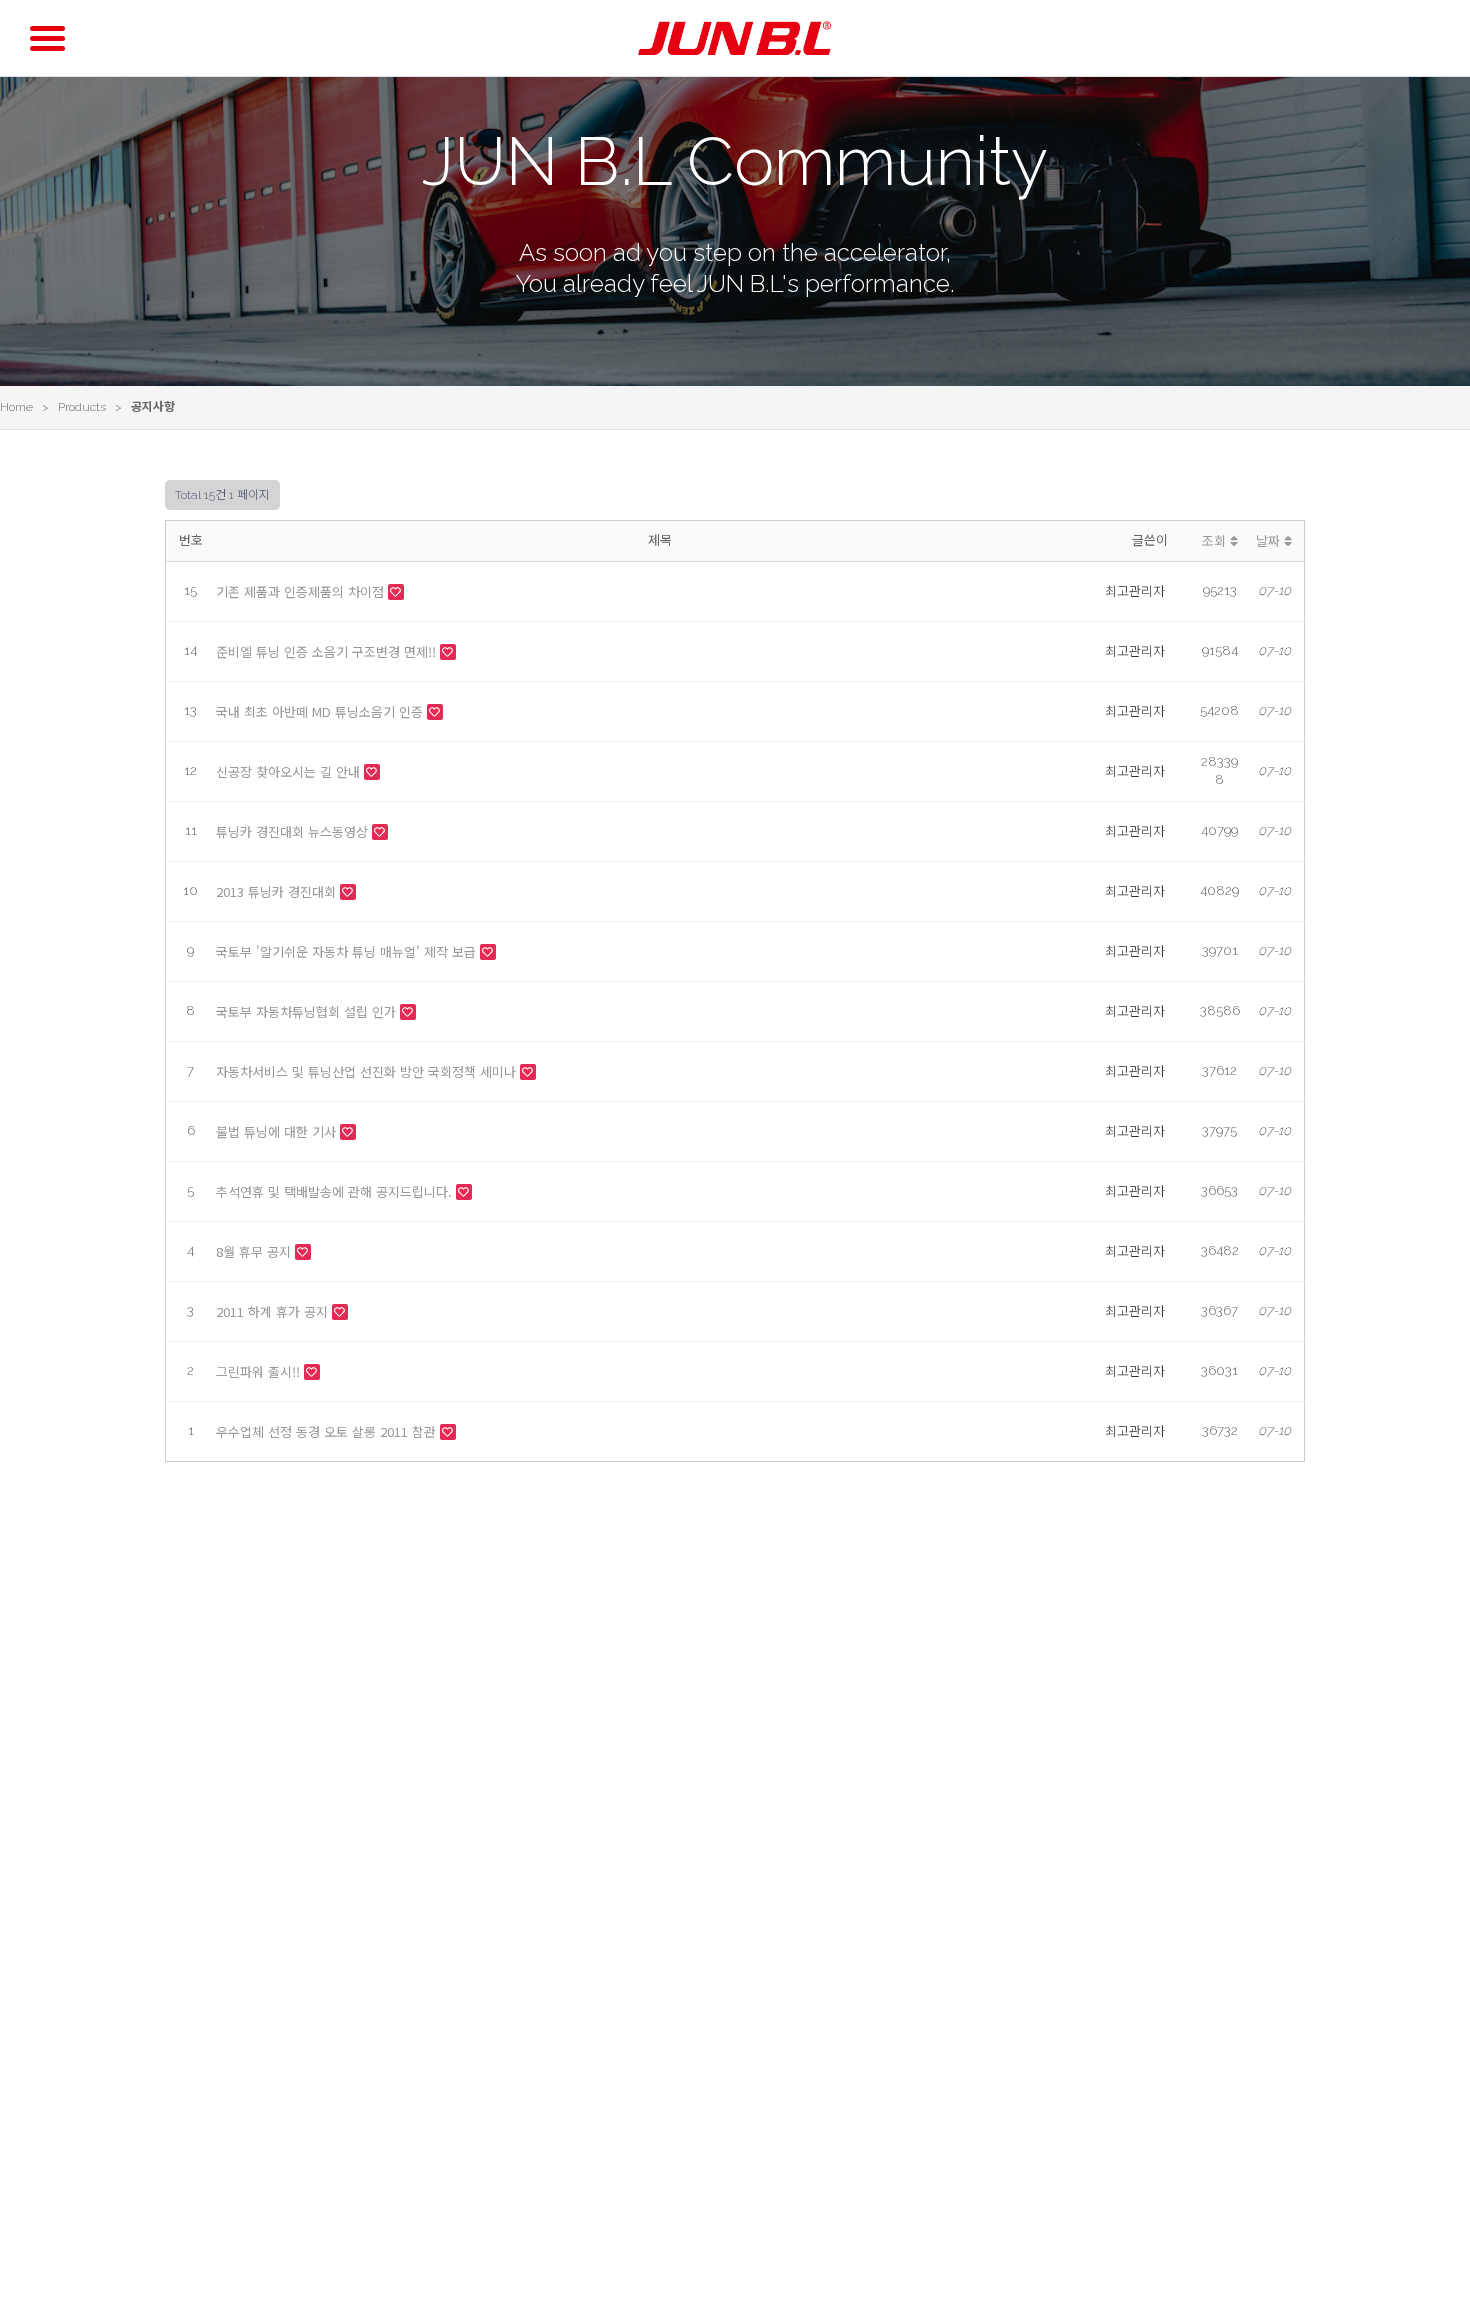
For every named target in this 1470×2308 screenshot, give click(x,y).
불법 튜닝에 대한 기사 (278, 1131)
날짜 (1270, 540)
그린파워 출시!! (260, 1371)
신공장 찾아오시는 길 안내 (290, 771)
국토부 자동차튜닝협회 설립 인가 (308, 1011)
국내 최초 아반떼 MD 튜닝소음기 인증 (321, 711)
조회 (1216, 540)
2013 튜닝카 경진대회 (278, 891)
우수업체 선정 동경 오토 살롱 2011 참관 (328, 1431)
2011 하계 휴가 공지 (274, 1311)
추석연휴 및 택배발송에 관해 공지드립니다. (336, 1191)
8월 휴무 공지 (255, 1251)
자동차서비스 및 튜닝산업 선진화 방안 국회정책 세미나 (368, 1071)
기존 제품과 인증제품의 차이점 (302, 591)
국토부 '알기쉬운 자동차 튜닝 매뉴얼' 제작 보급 (348, 951)
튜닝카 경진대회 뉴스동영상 (294, 831)
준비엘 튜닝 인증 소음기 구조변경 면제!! (328, 651)
